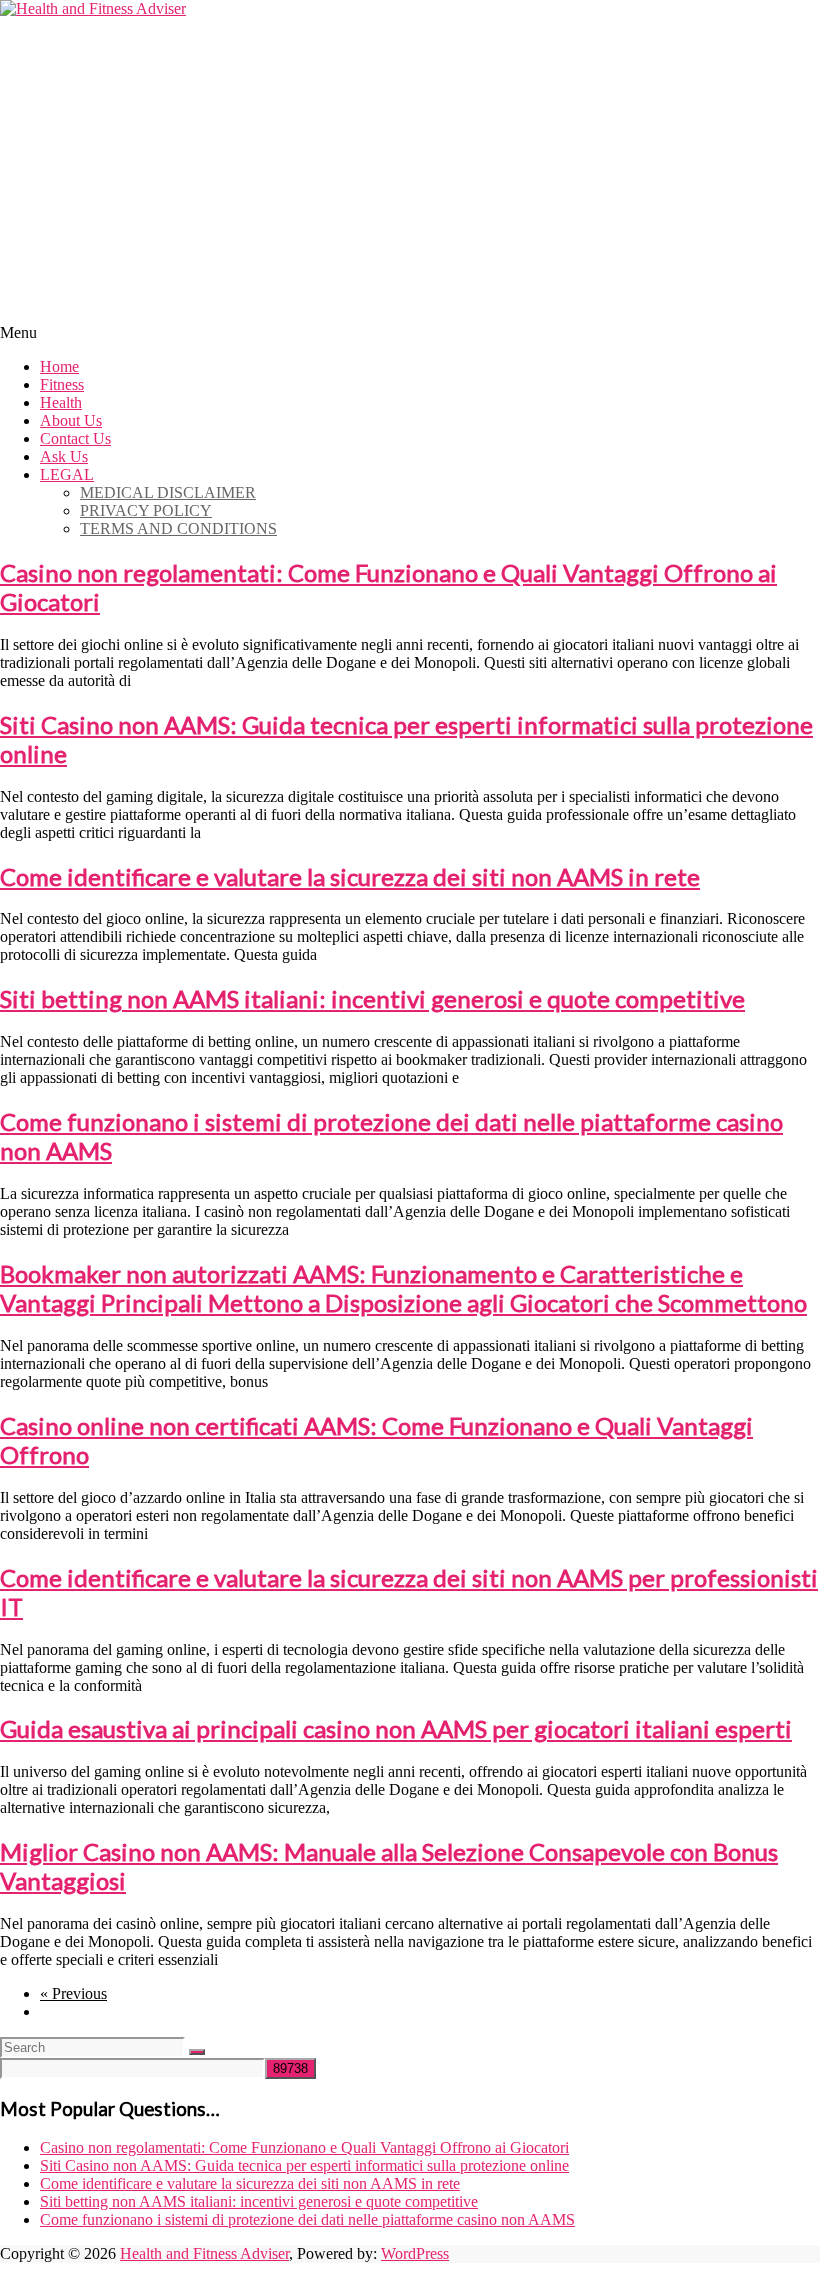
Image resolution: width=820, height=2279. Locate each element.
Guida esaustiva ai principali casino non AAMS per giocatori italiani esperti (396, 1728)
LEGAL (67, 474)
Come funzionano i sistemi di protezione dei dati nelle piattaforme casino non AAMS (307, 2219)
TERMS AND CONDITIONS (178, 528)
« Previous (73, 1993)
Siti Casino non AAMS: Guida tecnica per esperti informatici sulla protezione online (304, 2165)
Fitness (62, 384)
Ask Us (64, 456)
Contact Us (75, 438)
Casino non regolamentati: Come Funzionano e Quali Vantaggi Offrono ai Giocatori (304, 2147)
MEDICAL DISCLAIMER (168, 492)
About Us (71, 420)
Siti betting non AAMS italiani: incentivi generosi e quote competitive (372, 998)
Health (61, 402)
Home (59, 366)
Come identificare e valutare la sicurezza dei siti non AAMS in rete (350, 876)
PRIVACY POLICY (146, 510)
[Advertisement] (410, 168)
